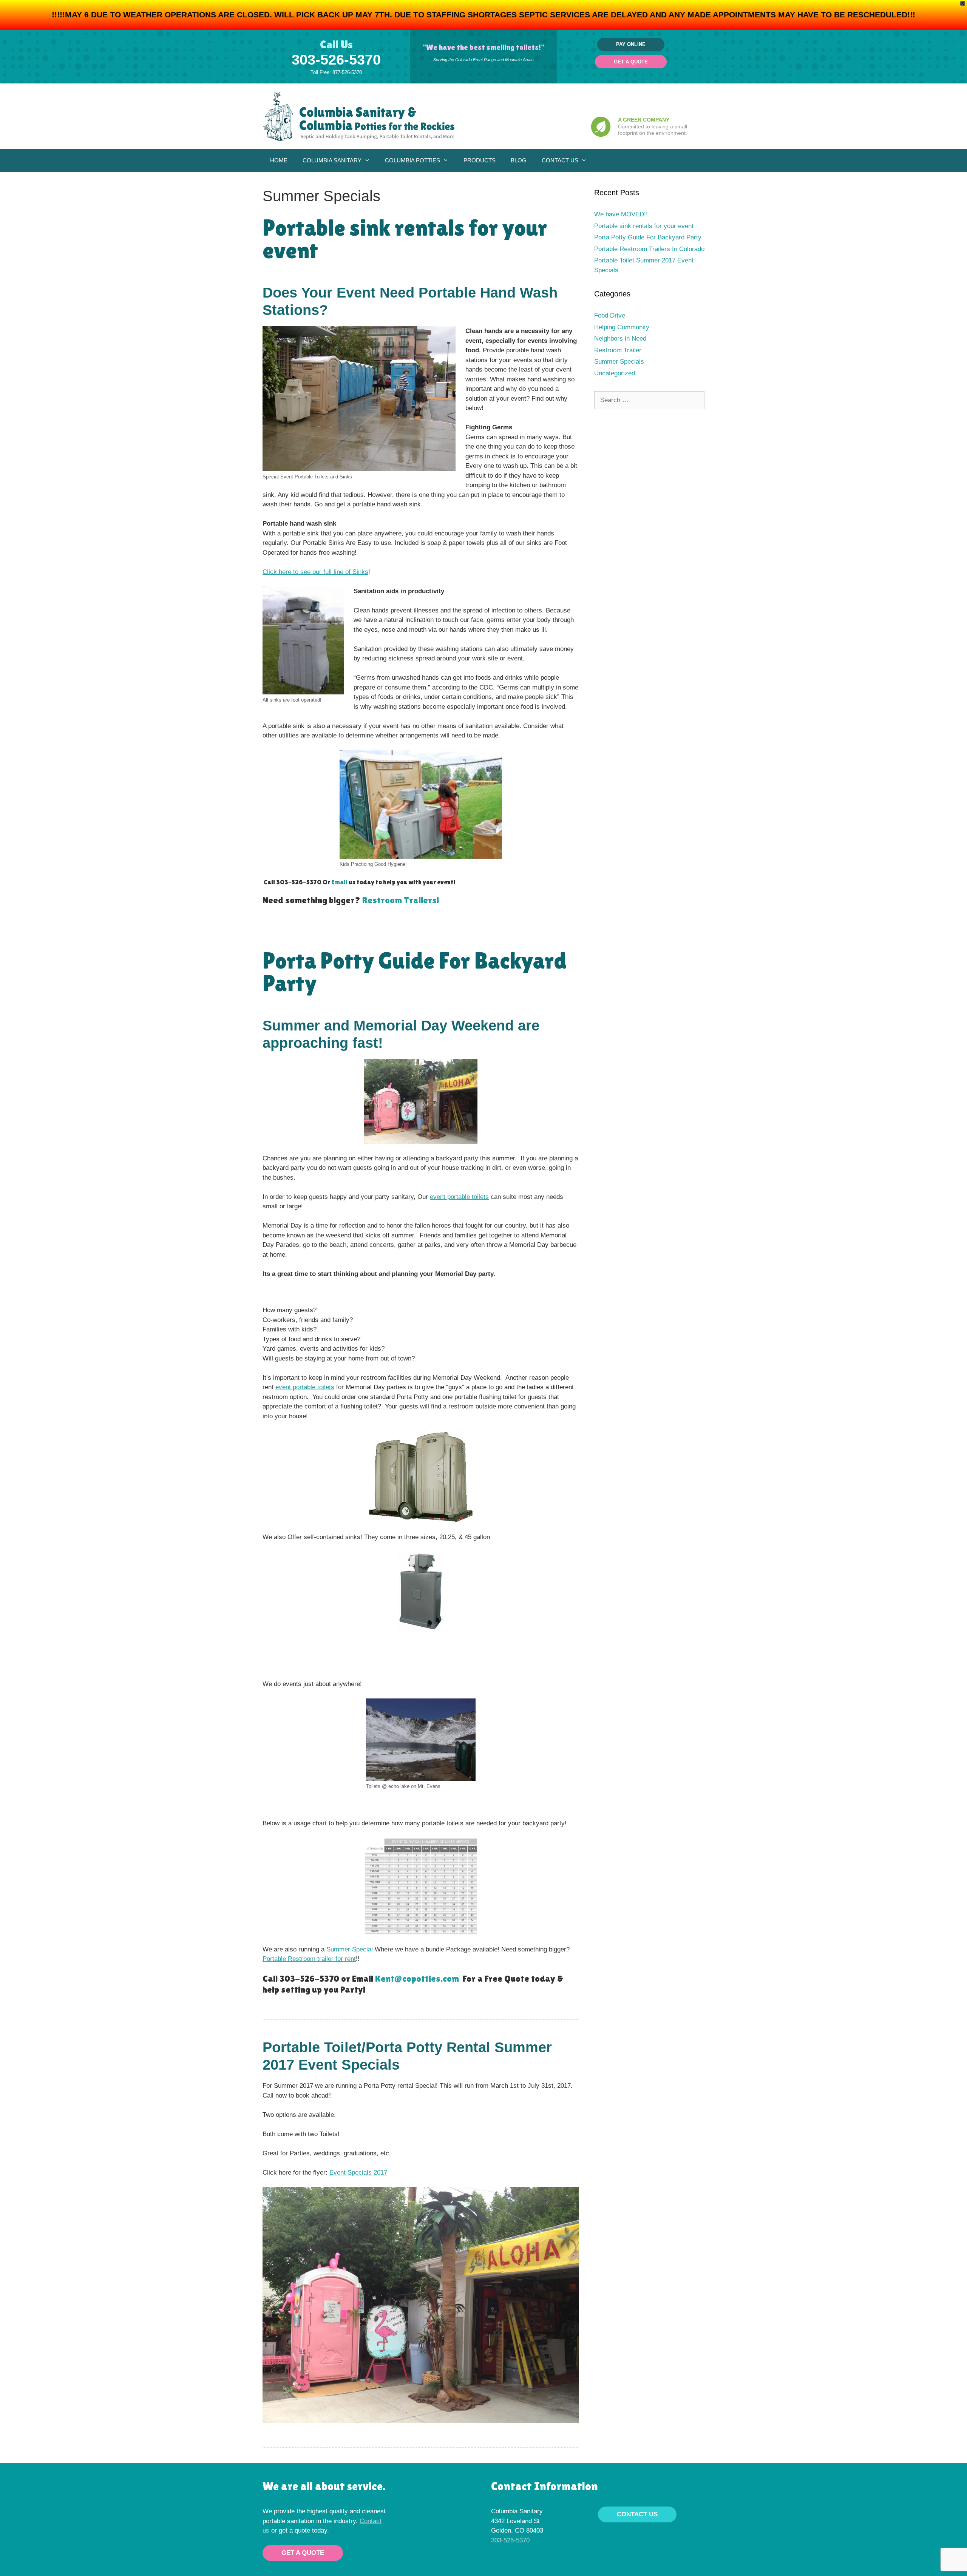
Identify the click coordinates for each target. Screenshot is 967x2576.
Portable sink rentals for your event (405, 239)
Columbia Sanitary (332, 160)
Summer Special (350, 1949)
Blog (519, 160)
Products (480, 160)
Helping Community (622, 327)
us (266, 2530)
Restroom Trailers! (401, 900)
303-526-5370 (336, 60)
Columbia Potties (412, 160)
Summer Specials (619, 362)
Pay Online (631, 44)
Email (340, 882)
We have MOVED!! (621, 214)
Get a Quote (631, 62)
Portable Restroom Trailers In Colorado (649, 249)
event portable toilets (459, 1197)
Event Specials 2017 (358, 2173)
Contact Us (560, 160)
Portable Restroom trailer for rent (309, 1959)
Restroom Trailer (618, 350)
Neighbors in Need (620, 339)
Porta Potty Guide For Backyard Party (415, 972)
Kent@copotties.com (417, 1978)
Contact (371, 2521)
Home (279, 160)
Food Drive (610, 315)
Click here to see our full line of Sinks (315, 572)
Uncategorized (615, 373)
